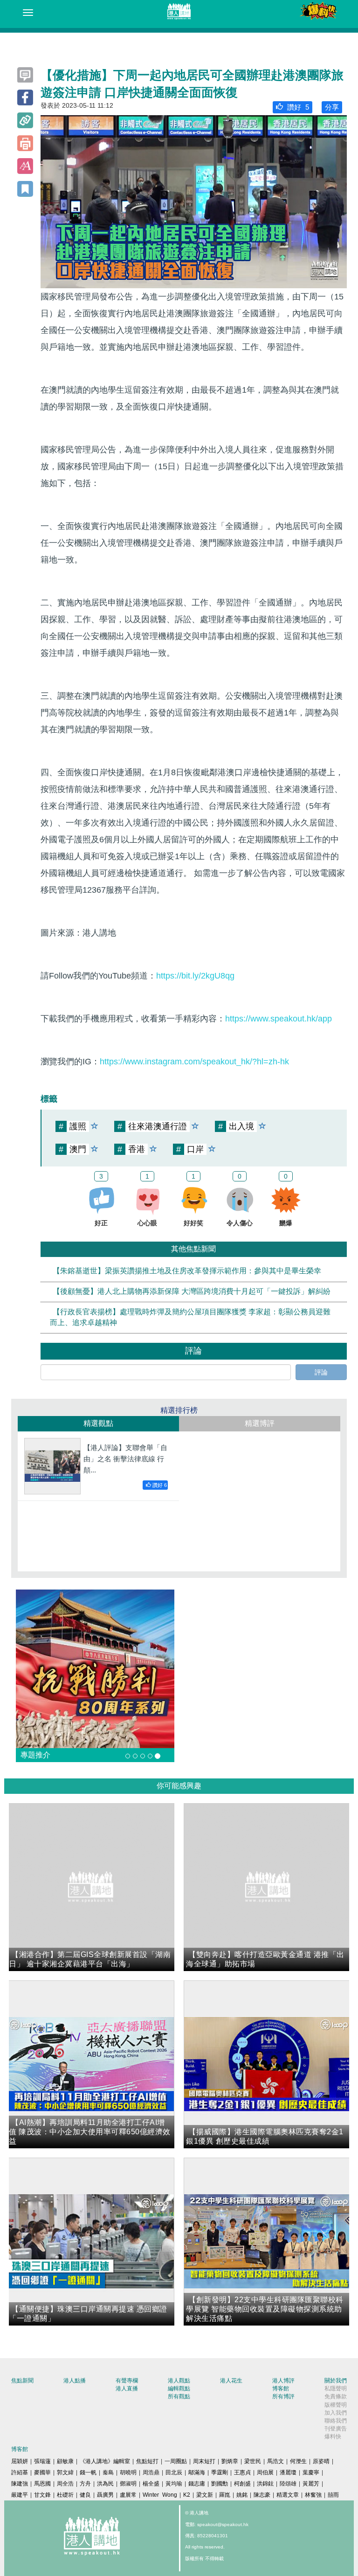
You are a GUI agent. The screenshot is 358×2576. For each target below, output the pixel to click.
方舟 (85, 2484)
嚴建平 (20, 2495)
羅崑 (225, 2495)
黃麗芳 (311, 2484)
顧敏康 (65, 2461)
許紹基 (20, 2472)
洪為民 (105, 2484)
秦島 (108, 2472)
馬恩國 (42, 2484)
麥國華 (42, 2472)
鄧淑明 (128, 2484)
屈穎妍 (20, 2461)
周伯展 (265, 2472)
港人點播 (75, 2381)
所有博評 (283, 2396)
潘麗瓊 (288, 2472)
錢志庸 (197, 2484)
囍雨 (333, 2495)
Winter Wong (160, 2495)
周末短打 (204, 2461)
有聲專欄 (127, 2381)
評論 (321, 1372)
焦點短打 (147, 2461)
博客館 (281, 2389)
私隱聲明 (336, 2389)
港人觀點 (179, 2381)
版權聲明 (336, 2405)
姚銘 (242, 2495)
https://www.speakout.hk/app (279, 1019)
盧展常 (128, 2495)
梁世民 (253, 2461)
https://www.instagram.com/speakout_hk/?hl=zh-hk (194, 1062)
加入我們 (336, 2413)
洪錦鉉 (265, 2484)
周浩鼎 (151, 2472)
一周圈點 (176, 2461)
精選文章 (288, 2495)
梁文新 (205, 2495)
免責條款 (336, 2396)
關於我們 (336, 2381)
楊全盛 (151, 2484)
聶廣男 (105, 2495)
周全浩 (65, 2484)
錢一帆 (88, 2472)
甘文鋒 (42, 2495)
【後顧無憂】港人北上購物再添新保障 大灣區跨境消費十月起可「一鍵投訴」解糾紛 (192, 1292)
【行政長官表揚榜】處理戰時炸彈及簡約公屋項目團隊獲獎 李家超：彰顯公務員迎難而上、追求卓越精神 (190, 1317)
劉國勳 (220, 2484)
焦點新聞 (22, 2381)
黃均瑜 (174, 2484)
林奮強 (313, 2495)
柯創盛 (242, 2484)
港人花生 (231, 2381)
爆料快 (333, 2437)
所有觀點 (179, 2396)
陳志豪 (262, 2495)
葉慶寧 (311, 2472)
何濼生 (298, 2461)
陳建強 (20, 2484)
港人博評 (283, 2381)
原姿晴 (321, 2461)
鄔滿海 (197, 2472)
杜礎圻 (65, 2495)
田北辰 (174, 2472)
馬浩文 (275, 2461)
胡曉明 (128, 2472)
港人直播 (127, 2389)
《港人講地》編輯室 (105, 2461)
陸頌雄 (288, 2484)
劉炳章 (230, 2461)
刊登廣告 (336, 2429)
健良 (85, 2495)
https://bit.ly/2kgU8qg (195, 976)
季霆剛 (220, 2472)
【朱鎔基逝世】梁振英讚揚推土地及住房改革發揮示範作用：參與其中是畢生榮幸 (187, 1271)
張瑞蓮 (42, 2461)
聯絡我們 (336, 2421)
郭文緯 (65, 2472)
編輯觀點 (179, 2389)
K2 (187, 2495)
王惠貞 (242, 2472)
